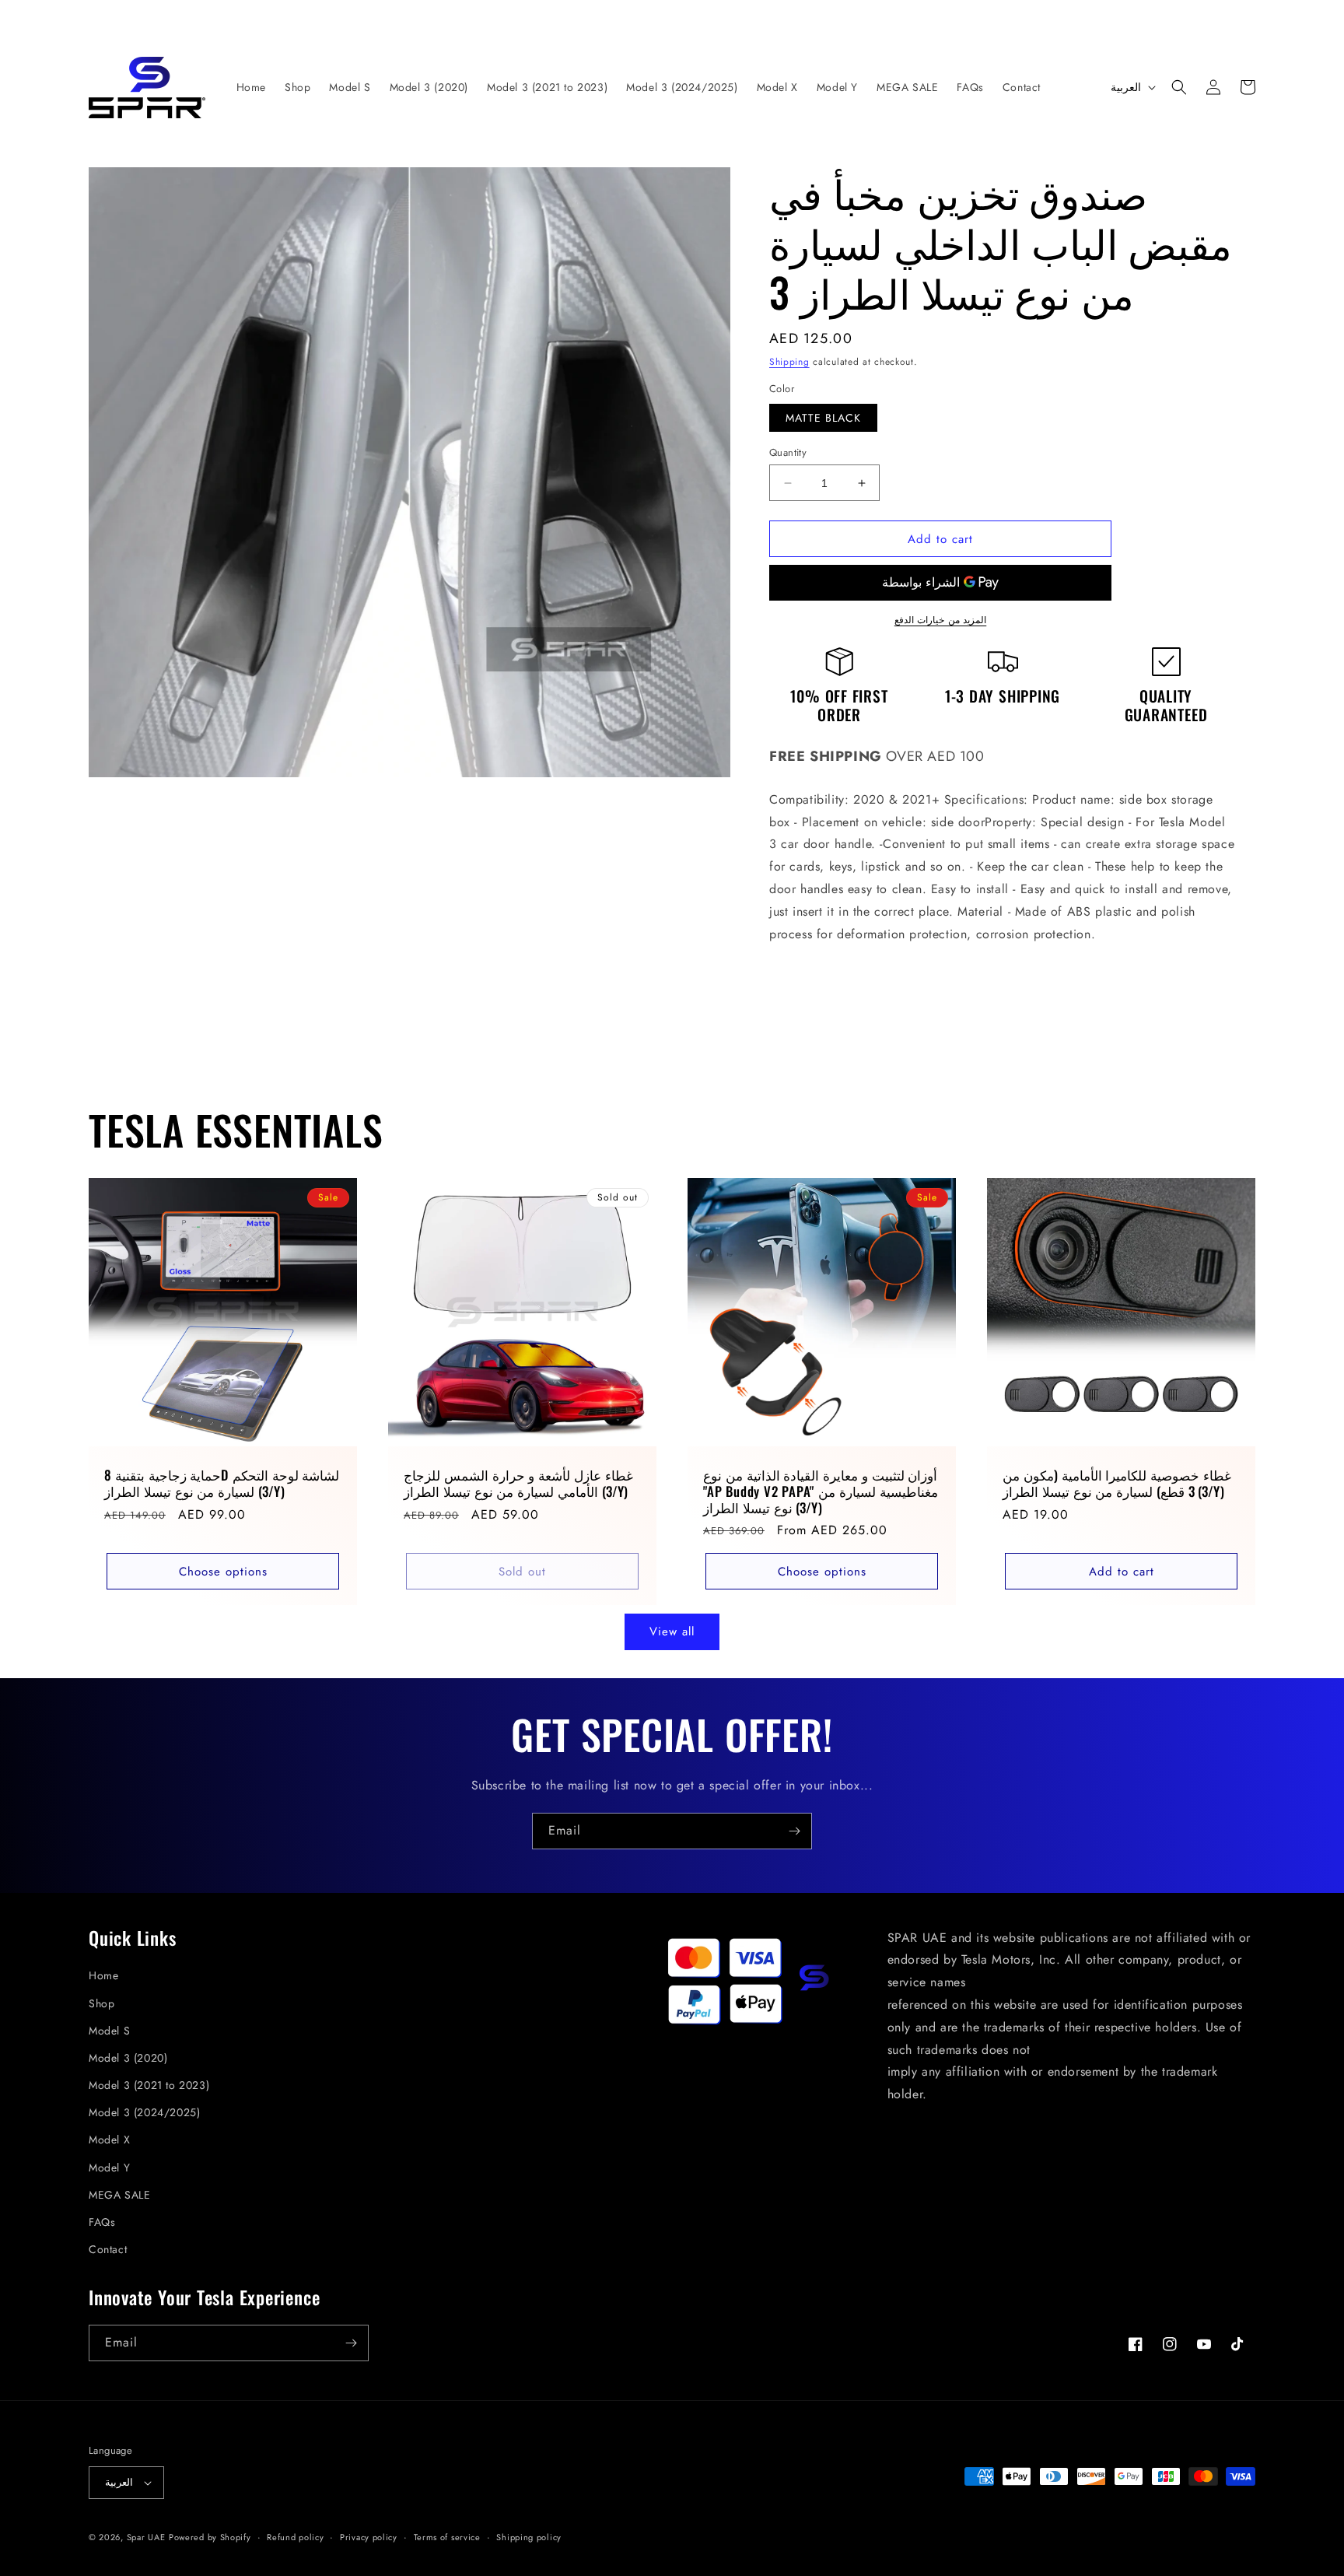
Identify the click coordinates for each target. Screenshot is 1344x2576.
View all (672, 1631)
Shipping (789, 362)
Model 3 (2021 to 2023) (149, 2085)
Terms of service (447, 2537)
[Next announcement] (1019, 17)
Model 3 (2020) (128, 2058)
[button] (1179, 87)
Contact (108, 2249)
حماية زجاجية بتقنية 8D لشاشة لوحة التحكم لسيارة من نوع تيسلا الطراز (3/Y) (222, 1484)
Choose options (223, 1572)
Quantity (788, 452)
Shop (101, 2003)
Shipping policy (529, 2537)
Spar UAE (146, 2537)
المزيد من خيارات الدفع (941, 620)
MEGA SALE (119, 2195)
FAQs (102, 2222)
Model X (109, 2140)
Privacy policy (369, 2537)
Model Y (109, 2168)
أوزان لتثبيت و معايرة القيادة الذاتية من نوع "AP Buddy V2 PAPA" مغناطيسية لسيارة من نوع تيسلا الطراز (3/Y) (821, 1491)
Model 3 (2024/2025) (144, 2112)
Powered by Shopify (210, 2537)
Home (103, 1975)
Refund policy (295, 2537)
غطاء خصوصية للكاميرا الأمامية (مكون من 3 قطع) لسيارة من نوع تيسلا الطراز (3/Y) (1117, 1484)
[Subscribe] (794, 1831)
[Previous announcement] (325, 17)
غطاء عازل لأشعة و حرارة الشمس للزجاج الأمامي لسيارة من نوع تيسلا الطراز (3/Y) (518, 1484)
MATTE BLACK (823, 418)
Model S (109, 2031)
